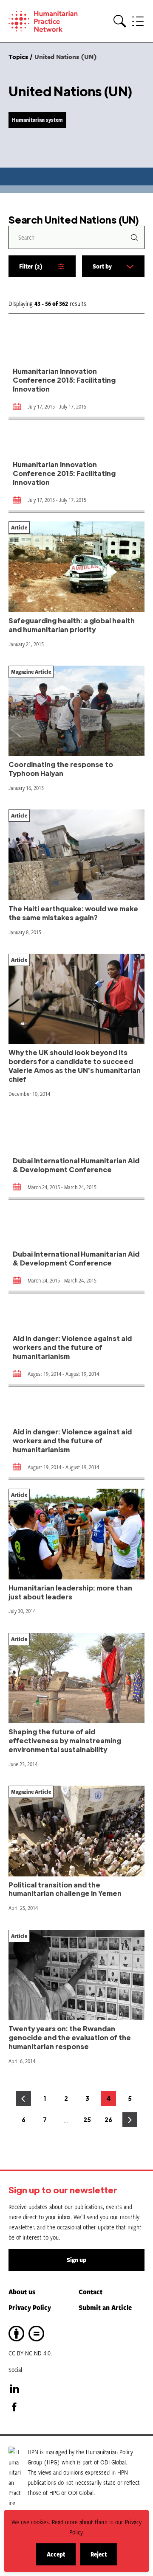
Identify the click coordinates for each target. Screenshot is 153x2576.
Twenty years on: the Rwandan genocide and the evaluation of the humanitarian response (70, 2037)
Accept (61, 2558)
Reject (104, 2558)
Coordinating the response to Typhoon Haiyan (61, 769)
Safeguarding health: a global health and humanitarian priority (72, 625)
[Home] (47, 21)
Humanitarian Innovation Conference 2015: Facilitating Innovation (64, 380)
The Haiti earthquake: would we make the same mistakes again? (73, 913)
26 (110, 2121)
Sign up (76, 2260)
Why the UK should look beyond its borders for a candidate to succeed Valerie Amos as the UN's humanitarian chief (75, 1066)
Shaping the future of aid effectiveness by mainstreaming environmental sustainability (65, 1740)
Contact (91, 2292)
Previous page (24, 2099)
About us (22, 2292)
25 (89, 2121)
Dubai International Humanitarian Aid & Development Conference (76, 1165)
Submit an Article (105, 2307)
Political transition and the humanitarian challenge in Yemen (65, 1889)
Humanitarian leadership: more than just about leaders (70, 1592)
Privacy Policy (30, 2307)
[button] (120, 21)
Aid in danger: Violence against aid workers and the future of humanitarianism (72, 1347)
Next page (130, 2120)
